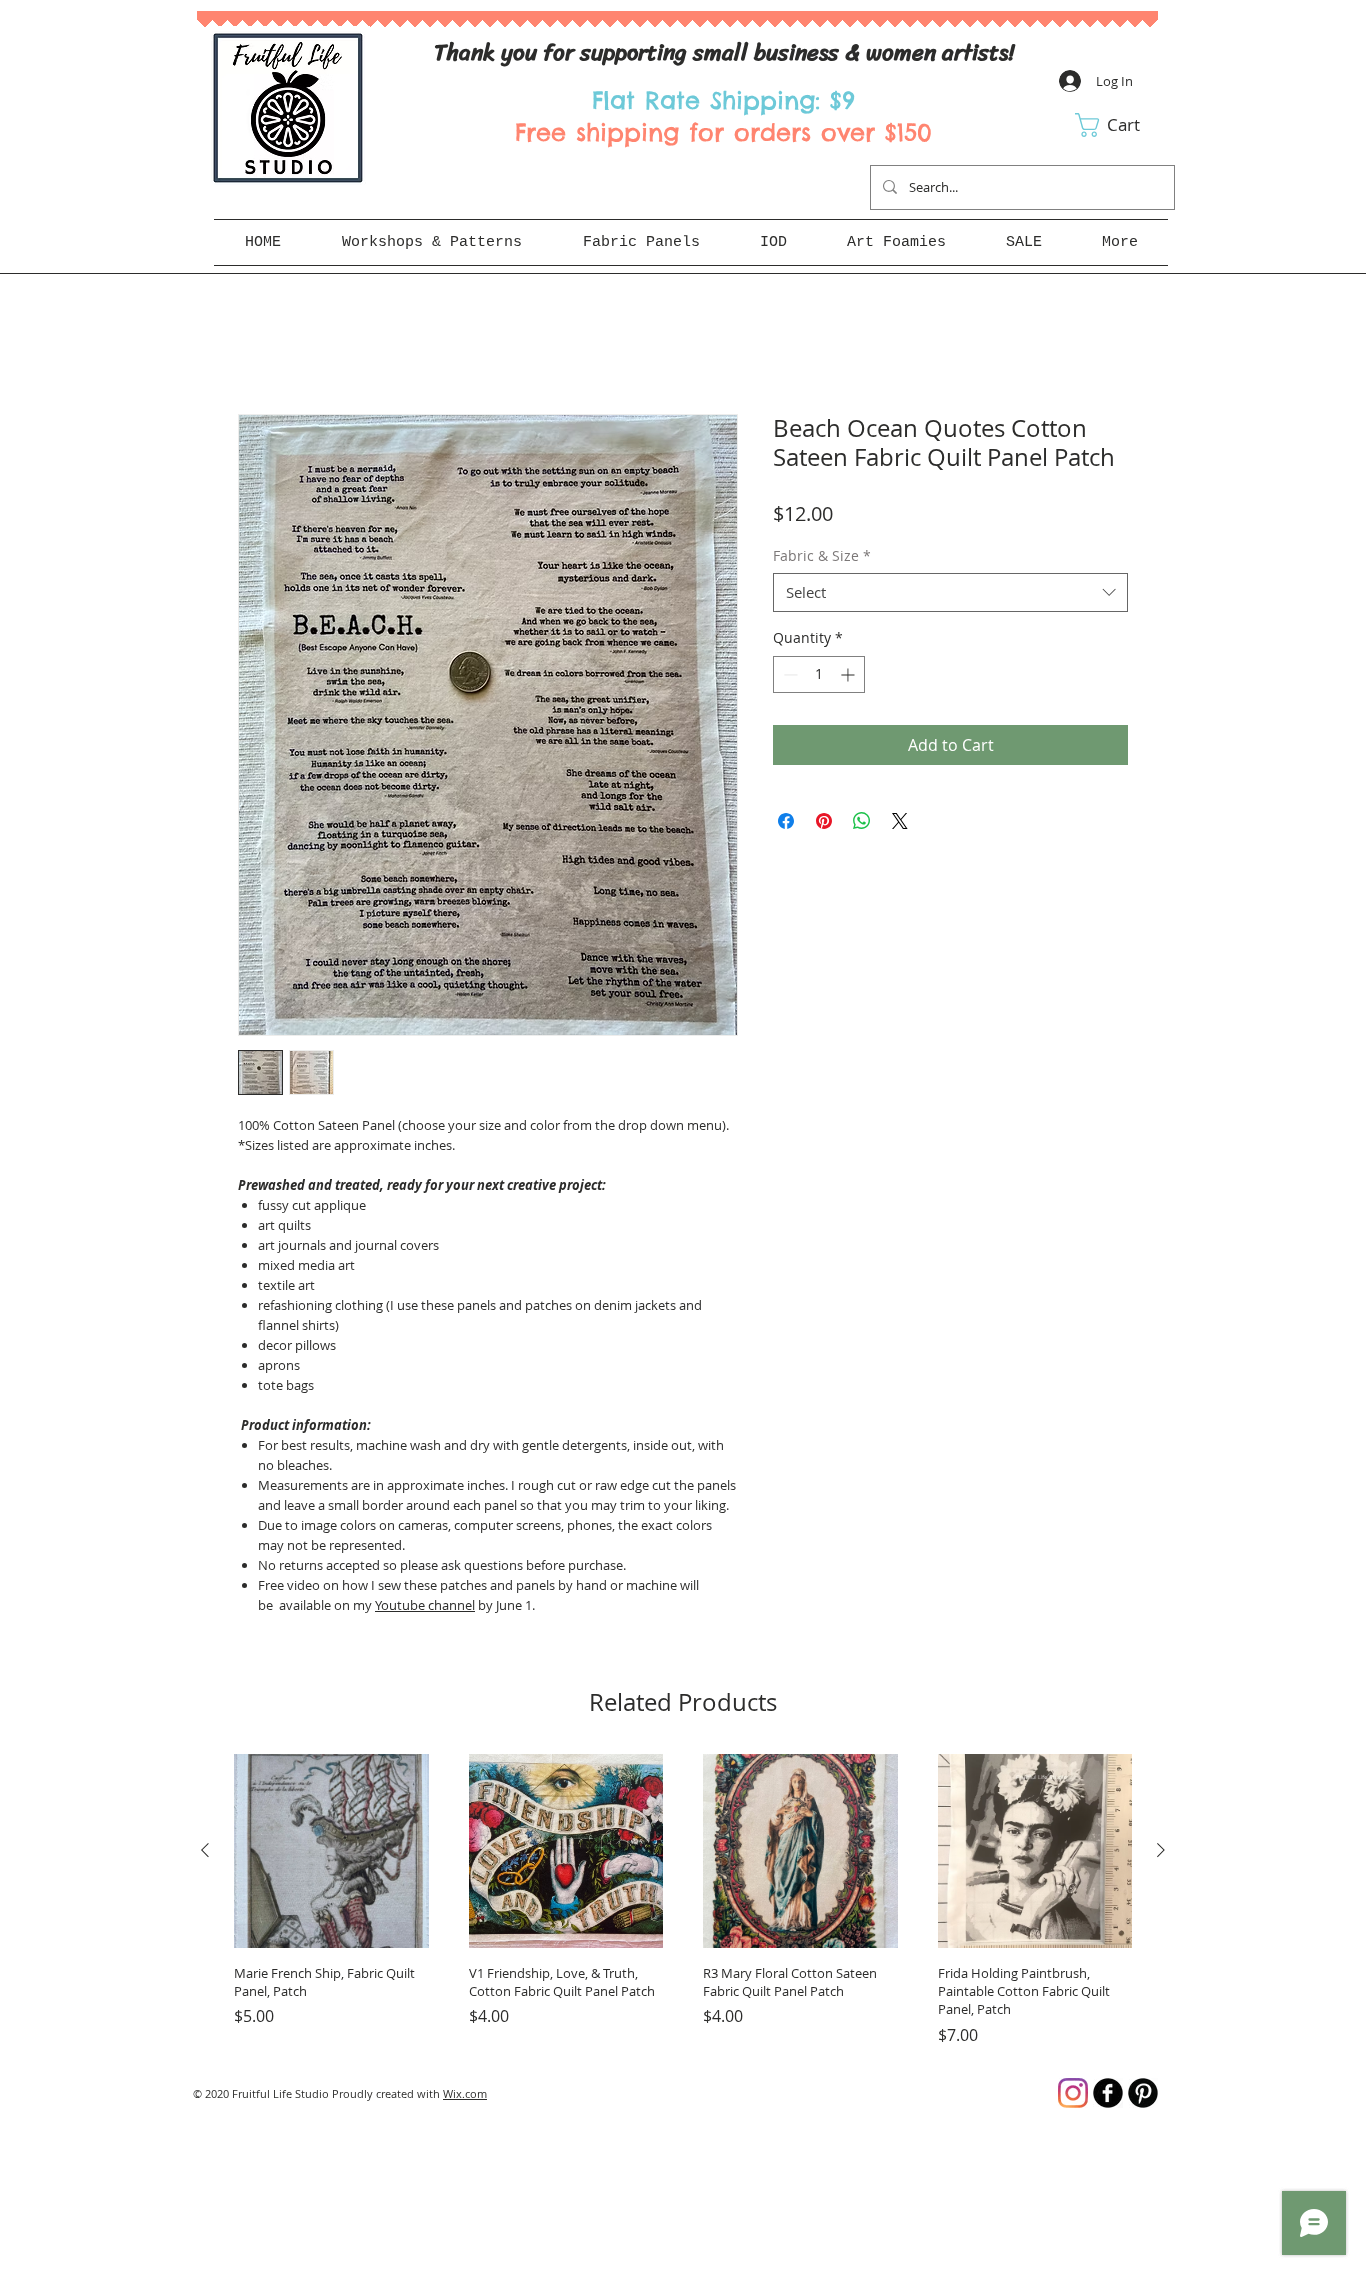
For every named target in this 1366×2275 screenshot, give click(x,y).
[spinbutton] (819, 674)
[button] (1121, 125)
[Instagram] (1073, 2093)
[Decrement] (788, 674)
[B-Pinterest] (1143, 2093)
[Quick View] (331, 1851)
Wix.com (465, 2093)
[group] (683, 1900)
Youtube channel (425, 1605)
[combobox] (950, 592)
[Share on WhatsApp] (862, 821)
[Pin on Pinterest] (824, 821)
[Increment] (849, 674)
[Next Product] (1161, 1850)
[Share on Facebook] (786, 821)
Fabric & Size (822, 555)
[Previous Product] (205, 1850)
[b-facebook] (1108, 2093)
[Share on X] (900, 821)
